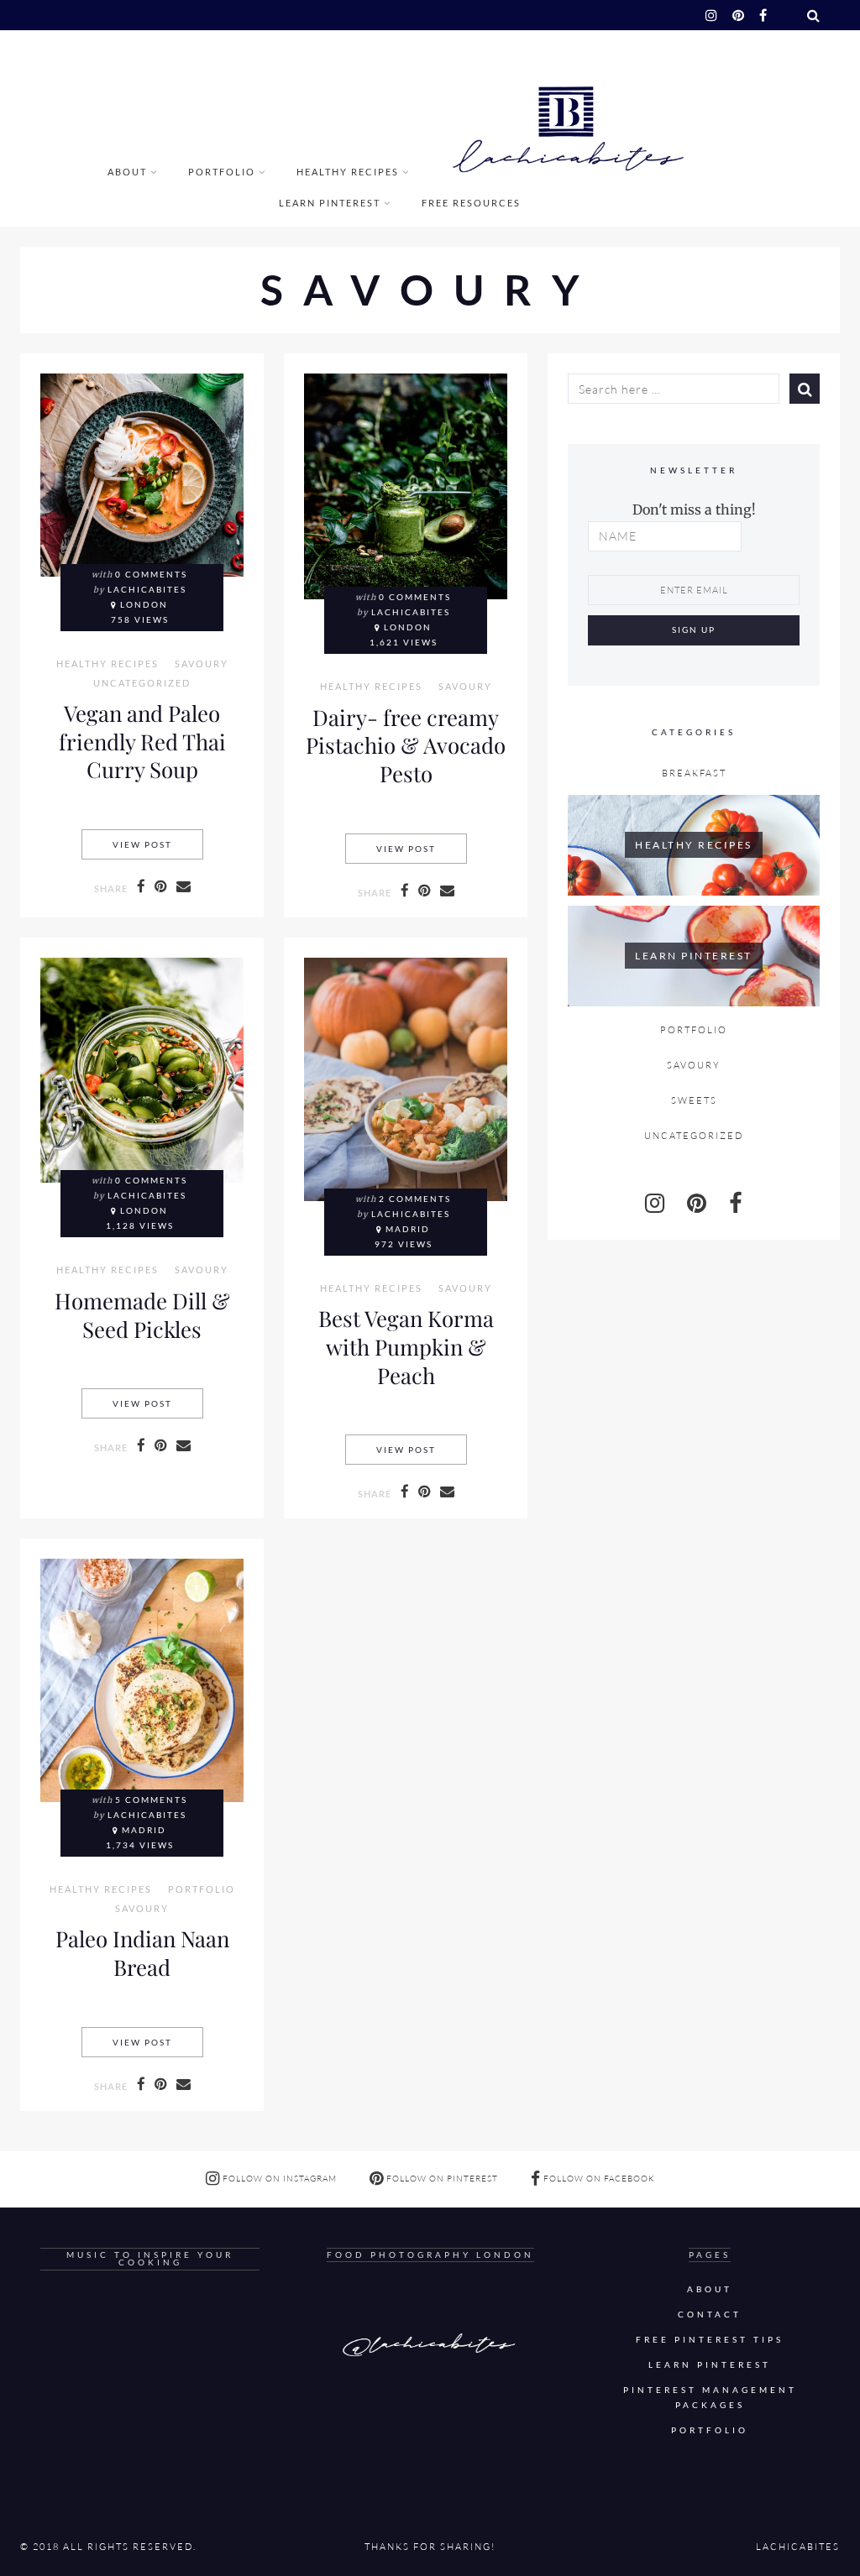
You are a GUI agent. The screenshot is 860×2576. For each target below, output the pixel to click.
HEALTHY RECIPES (348, 172)
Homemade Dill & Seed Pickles (142, 1314)
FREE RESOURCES (471, 203)
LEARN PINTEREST (330, 203)
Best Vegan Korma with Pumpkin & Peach (406, 1346)
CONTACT (710, 2315)
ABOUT (127, 172)
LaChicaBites (147, 590)
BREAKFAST (694, 773)
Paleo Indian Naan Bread (142, 1952)
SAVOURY (202, 664)
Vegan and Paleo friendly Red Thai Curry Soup (142, 741)
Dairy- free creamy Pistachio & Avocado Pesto (406, 745)
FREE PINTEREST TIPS (710, 2340)
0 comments (151, 575)
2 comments (415, 1199)
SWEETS (694, 1100)
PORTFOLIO (222, 172)
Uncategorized (142, 683)
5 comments (151, 1800)
